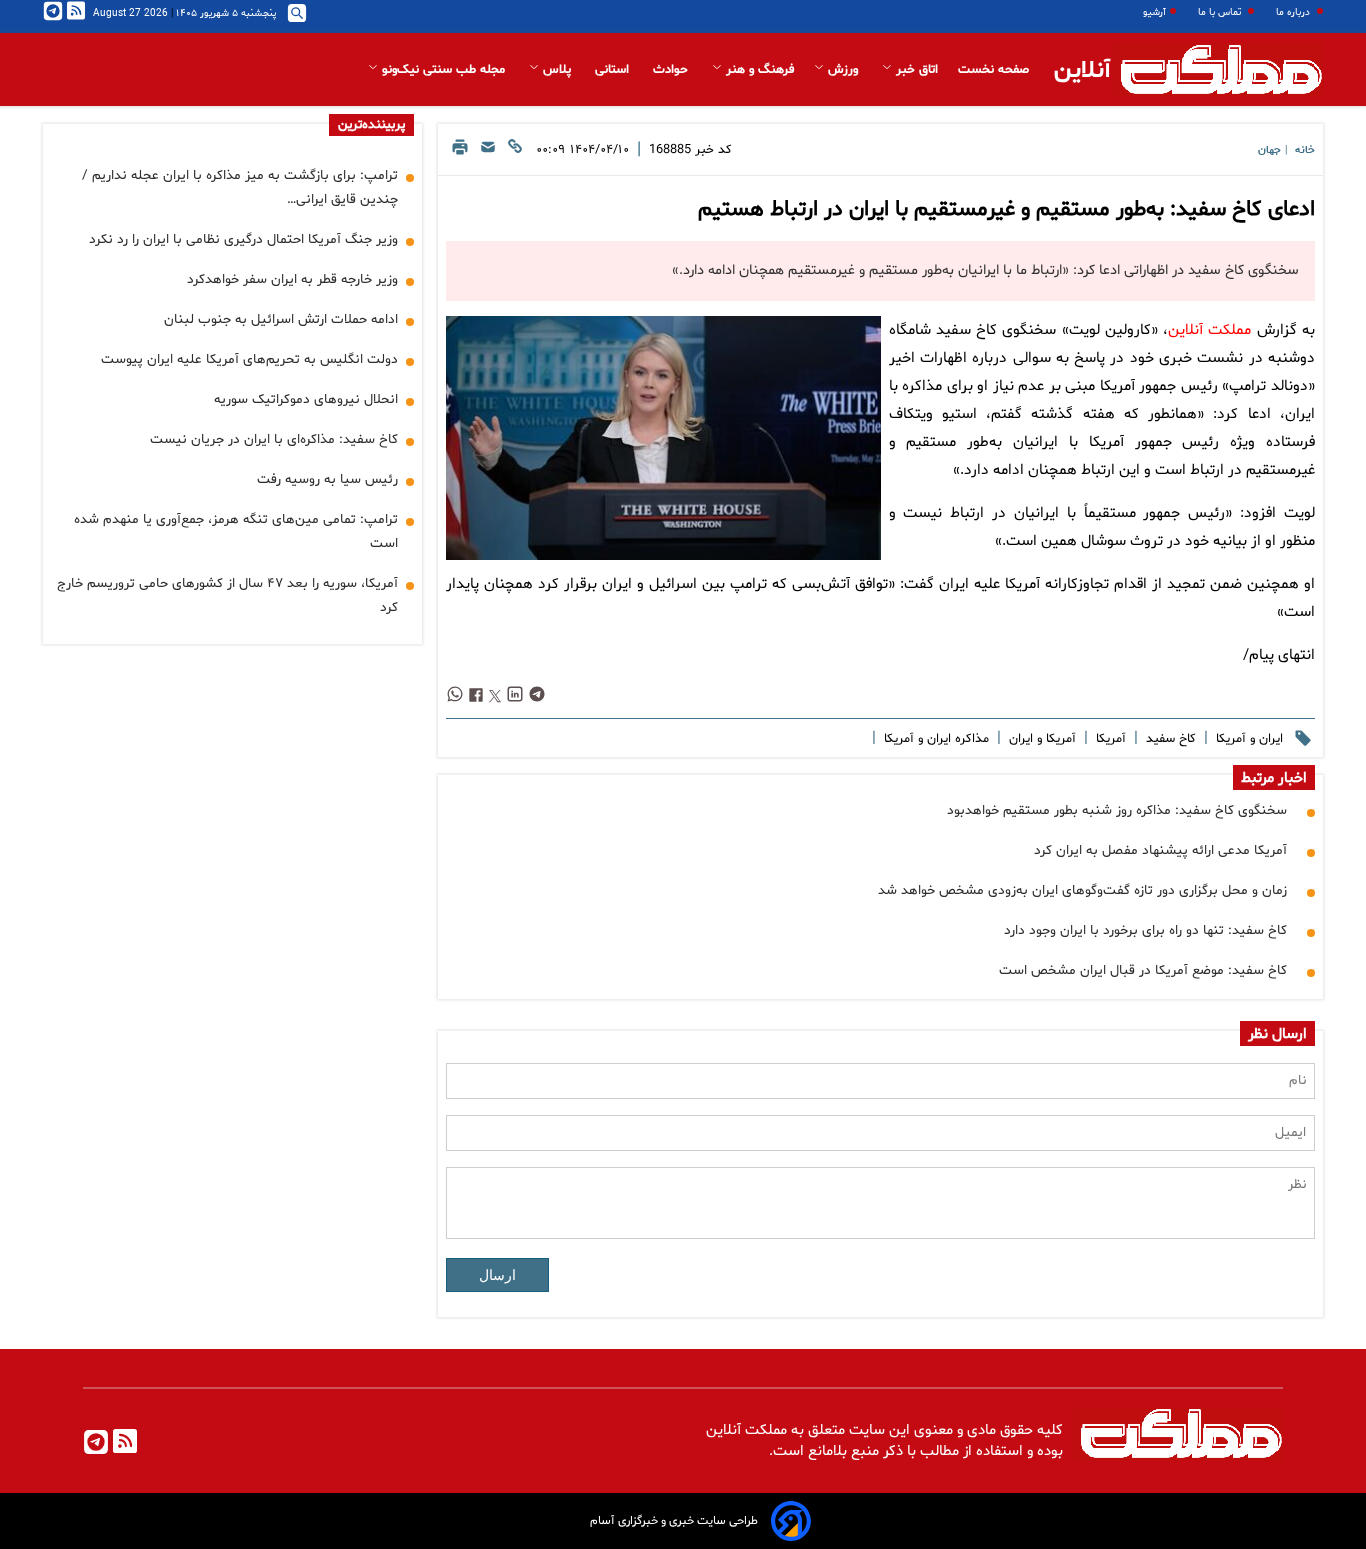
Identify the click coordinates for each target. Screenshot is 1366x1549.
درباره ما (1294, 12)
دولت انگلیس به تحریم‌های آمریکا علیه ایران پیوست (249, 359)
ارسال (497, 1275)
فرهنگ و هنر (758, 70)
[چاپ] (460, 152)
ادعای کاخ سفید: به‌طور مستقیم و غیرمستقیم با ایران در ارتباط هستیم (1006, 210)
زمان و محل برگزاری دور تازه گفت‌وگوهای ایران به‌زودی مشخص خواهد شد (1082, 890)
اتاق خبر (915, 70)
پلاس (557, 70)
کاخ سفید (1169, 739)
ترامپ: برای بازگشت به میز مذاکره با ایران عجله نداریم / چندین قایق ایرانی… (240, 187)
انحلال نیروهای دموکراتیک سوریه (306, 399)
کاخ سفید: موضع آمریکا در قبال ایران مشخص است (1143, 970)
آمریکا (1109, 739)
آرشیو (1154, 12)
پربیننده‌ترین (371, 125)
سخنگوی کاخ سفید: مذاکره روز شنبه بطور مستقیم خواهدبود (1117, 810)
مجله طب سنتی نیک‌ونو (443, 70)
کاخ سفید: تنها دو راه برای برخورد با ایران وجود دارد (1145, 930)
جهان (1269, 150)
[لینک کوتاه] (515, 152)
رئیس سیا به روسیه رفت (327, 479)
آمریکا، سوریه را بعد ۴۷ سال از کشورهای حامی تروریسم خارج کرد (227, 595)
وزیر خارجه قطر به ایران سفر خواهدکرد (292, 279)
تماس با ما (1221, 12)
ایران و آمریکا (1247, 739)
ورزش (843, 70)
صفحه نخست (993, 70)
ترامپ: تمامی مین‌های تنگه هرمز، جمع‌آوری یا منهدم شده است (236, 531)
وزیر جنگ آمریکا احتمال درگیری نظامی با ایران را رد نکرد (243, 239)
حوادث (672, 70)
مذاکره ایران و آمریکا (934, 739)
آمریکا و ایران (1040, 739)
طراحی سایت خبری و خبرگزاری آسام (674, 1521)
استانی (614, 70)
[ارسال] (488, 152)
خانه (1305, 150)
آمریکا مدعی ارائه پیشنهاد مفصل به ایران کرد (1160, 850)
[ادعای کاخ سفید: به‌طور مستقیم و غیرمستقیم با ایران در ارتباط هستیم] (663, 438)
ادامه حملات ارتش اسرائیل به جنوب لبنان (281, 319)
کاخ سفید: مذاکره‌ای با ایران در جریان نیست (274, 439)
